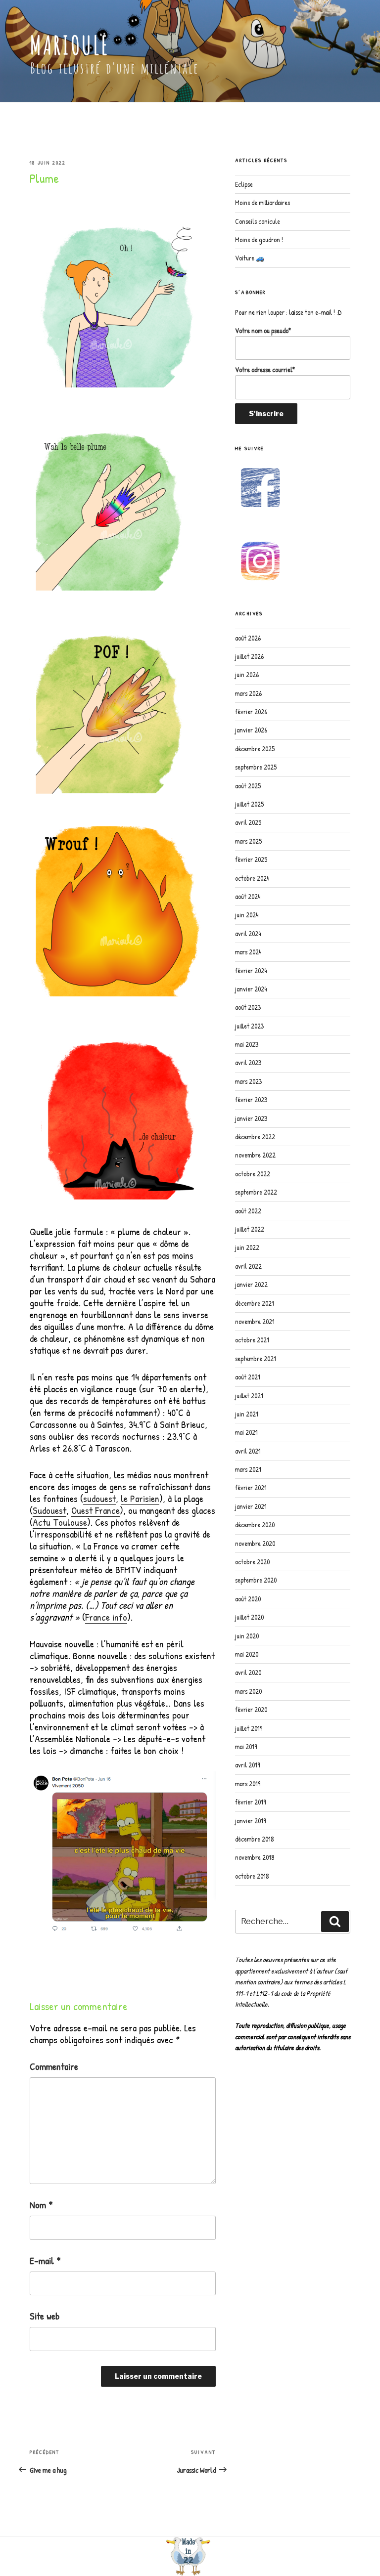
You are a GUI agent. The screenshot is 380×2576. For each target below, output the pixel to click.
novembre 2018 (255, 1857)
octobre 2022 (253, 1174)
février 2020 (251, 1709)
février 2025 (251, 859)
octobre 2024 (252, 878)
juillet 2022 (250, 1229)
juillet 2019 (249, 1728)
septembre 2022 (256, 1192)
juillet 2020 (249, 1617)
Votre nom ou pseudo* (263, 330)
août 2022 (248, 1211)
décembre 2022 (255, 1137)
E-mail (45, 2261)
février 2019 (250, 1802)
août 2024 (248, 896)
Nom (41, 2205)
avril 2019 (247, 1765)
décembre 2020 (255, 1524)
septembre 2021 (256, 1358)
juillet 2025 (249, 804)
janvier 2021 (251, 1506)
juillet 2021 (249, 1395)
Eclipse (244, 184)
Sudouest (49, 1510)
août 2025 (248, 786)
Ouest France (95, 1510)
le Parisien (140, 1498)
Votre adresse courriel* (265, 369)
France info (106, 1617)
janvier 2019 (250, 1821)
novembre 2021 (255, 1321)
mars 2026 (248, 693)
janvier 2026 (251, 730)
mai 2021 (246, 1432)
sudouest (99, 1498)
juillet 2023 (249, 1026)
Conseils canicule (258, 221)
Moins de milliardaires (262, 202)
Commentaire (54, 2066)
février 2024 (251, 970)
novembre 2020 (255, 1543)
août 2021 (248, 1377)
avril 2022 (248, 1266)
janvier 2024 (251, 989)
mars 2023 (248, 1081)
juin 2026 (247, 674)
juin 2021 (247, 1414)
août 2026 (248, 638)
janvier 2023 (251, 1118)
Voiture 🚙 (250, 258)
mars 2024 (248, 952)
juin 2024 (247, 915)
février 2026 (251, 711)
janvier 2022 (251, 1284)
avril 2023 (248, 1062)
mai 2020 (247, 1654)
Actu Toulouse (60, 1522)
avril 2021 (248, 1451)
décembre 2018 (255, 1839)
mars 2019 (248, 1783)
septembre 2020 (256, 1580)
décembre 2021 (255, 1303)
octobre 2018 (252, 1876)
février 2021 (251, 1487)
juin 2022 (247, 1247)
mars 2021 (248, 1469)
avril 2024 (248, 933)
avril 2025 (248, 822)
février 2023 (251, 1099)
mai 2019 (246, 1746)
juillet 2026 (249, 656)
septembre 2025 (256, 767)
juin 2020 (247, 1636)
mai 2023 (247, 1044)
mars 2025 (248, 841)
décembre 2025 (255, 749)
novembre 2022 (255, 1155)
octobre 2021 (252, 1340)
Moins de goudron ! (259, 239)
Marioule (70, 45)
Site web (45, 2316)
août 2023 (248, 1007)
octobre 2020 (252, 1562)
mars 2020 (248, 1691)
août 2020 (248, 1599)
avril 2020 (248, 1672)
